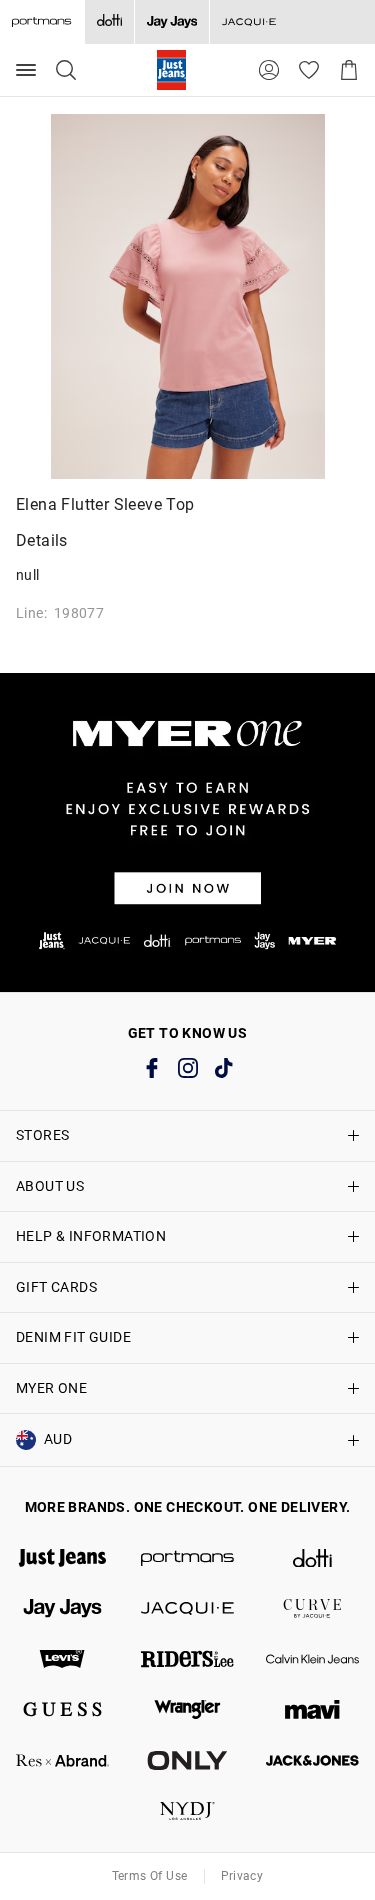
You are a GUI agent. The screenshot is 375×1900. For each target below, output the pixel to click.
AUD (58, 1439)
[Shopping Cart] (349, 70)
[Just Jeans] (62, 1558)
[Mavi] (312, 1709)
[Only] (187, 1760)
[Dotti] (312, 1558)
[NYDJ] (187, 1811)
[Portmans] (187, 1558)
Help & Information (91, 1236)
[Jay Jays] (171, 22)
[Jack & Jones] (312, 1760)
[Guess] (62, 1709)
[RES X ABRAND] (62, 1760)
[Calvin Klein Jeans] (312, 1659)
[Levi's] (62, 1659)
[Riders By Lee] (187, 1659)
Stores (42, 1135)
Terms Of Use (150, 1876)
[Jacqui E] (248, 22)
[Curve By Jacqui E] (312, 1608)
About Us (50, 1186)
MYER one (51, 1388)
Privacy (242, 1876)
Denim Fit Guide (73, 1337)
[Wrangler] (187, 1709)
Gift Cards (56, 1287)
